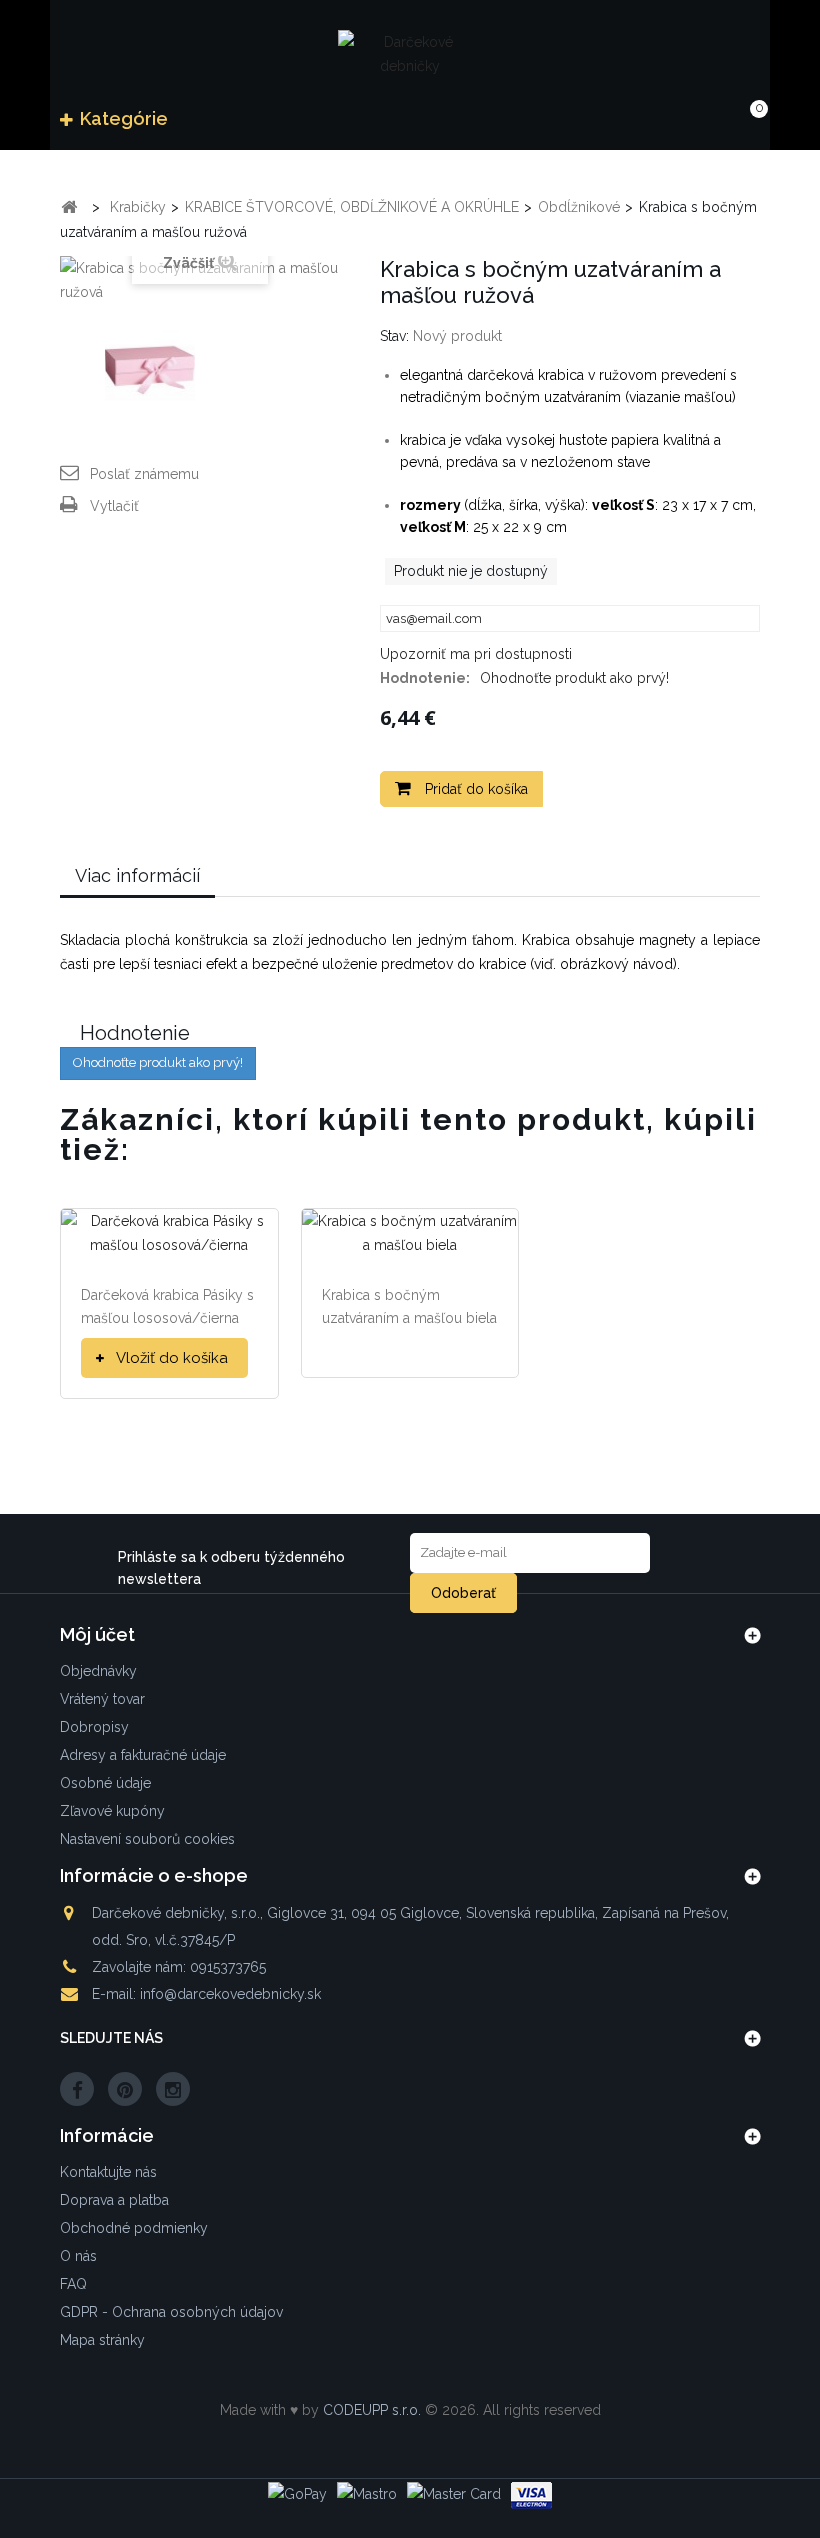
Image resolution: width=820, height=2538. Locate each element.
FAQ (73, 2284)
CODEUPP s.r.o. (372, 2410)
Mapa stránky (102, 2340)
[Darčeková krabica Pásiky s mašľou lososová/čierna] (169, 1231)
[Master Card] (454, 2494)
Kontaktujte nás (108, 2172)
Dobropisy (94, 1727)
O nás (78, 2256)
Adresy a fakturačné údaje (143, 1755)
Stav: (394, 336)
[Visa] (531, 2495)
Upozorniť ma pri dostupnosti (476, 654)
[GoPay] (297, 2494)
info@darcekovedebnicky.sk (230, 1994)
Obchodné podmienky (134, 2228)
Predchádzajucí (78, 373)
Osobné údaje (105, 1783)
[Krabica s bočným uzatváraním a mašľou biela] (410, 1231)
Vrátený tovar (102, 1699)
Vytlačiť (114, 506)
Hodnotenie (135, 1033)
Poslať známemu (144, 474)
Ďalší (306, 373)
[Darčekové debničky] (410, 53)
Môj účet (97, 1634)
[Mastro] (367, 2494)
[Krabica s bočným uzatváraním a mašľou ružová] (150, 373)
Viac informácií (137, 875)
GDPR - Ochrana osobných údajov (171, 2312)
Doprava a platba (114, 2200)
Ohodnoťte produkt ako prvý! (574, 678)
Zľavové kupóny (112, 1811)
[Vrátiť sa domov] (69, 207)
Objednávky (98, 1671)
